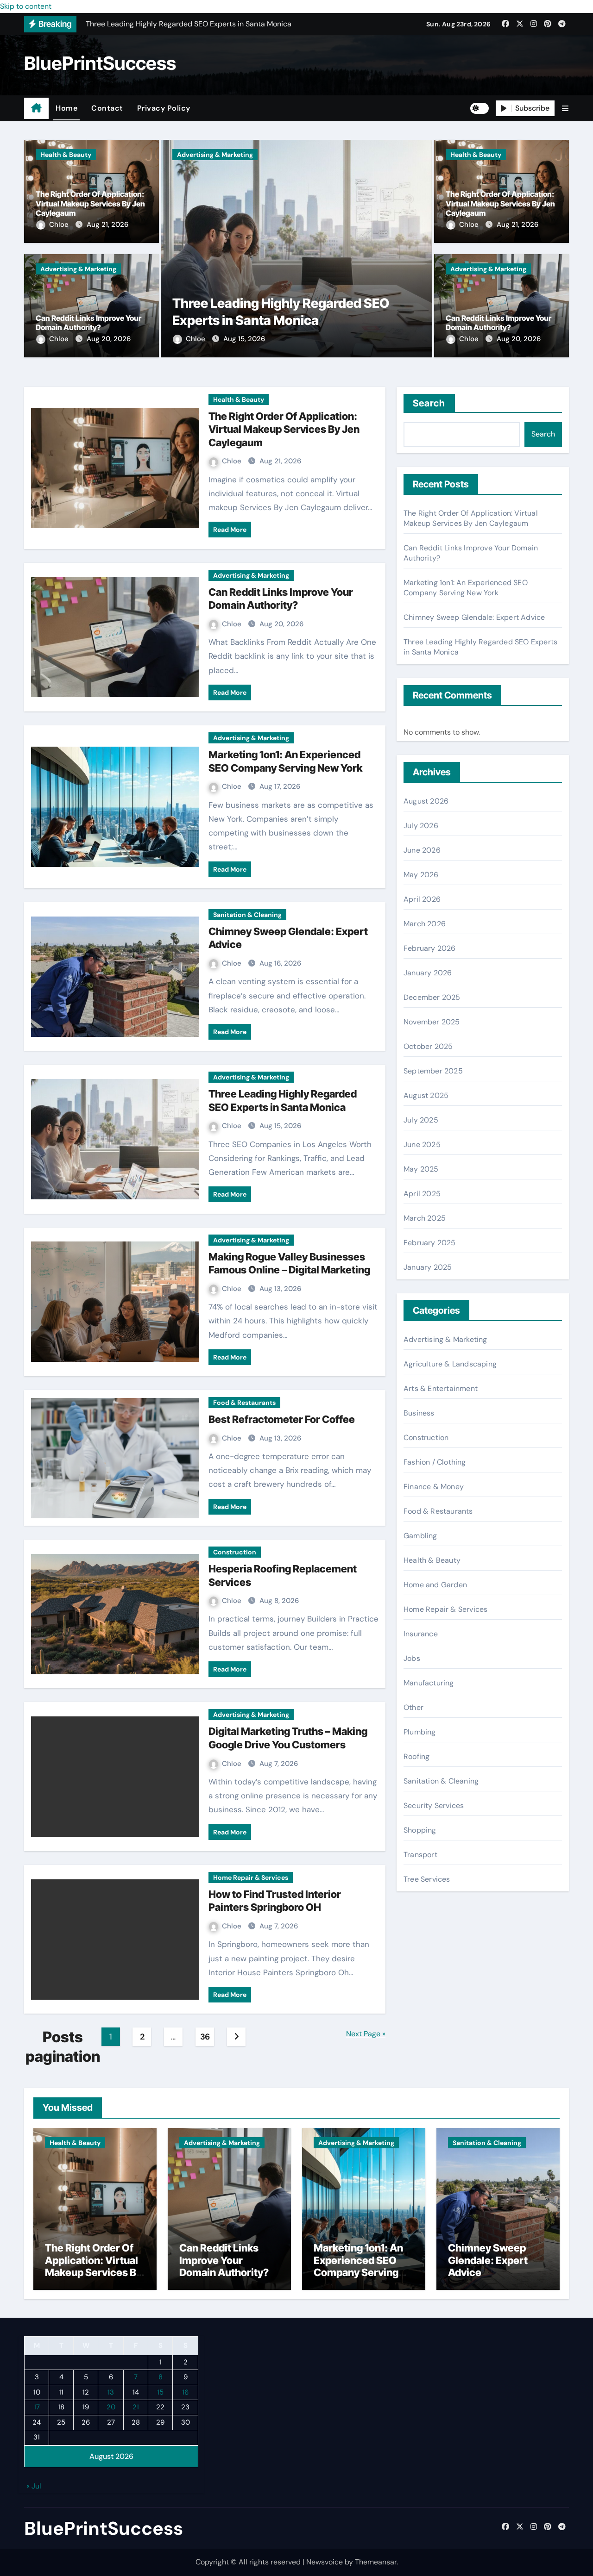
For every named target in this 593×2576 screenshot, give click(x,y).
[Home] (36, 108)
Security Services (434, 1806)
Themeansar (376, 2562)
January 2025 (428, 1267)
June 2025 (422, 1145)
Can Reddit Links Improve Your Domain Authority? (88, 323)
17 (37, 2408)
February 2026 (430, 948)
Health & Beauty (66, 155)
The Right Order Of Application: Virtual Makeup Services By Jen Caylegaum (90, 204)
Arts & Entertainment (441, 1388)
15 (160, 2392)
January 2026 (428, 973)
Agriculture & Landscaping (450, 1364)
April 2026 (422, 899)
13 (111, 2392)
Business (419, 1413)
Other (413, 1707)
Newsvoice (325, 2562)
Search (429, 403)
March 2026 (425, 924)
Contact (107, 108)
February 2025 (430, 1243)
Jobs (412, 1658)
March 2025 (425, 1218)
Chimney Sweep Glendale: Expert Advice (474, 617)
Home (66, 108)
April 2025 (422, 1194)
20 (111, 2408)
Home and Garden (435, 1585)
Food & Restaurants (244, 1403)
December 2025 (432, 997)
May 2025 (421, 1169)
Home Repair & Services (251, 1877)
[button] (565, 109)
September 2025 (433, 1071)
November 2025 (432, 1022)
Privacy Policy (164, 108)
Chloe (60, 225)
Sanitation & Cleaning (247, 915)
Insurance (421, 1634)
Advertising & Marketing (78, 269)
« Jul (34, 2486)
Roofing (416, 1756)
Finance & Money (434, 1487)
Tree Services (427, 1879)
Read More (230, 530)
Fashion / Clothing (435, 1462)
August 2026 (426, 801)
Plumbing (420, 1732)
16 (185, 2392)
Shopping (420, 1830)
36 (205, 2037)
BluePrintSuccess (100, 63)
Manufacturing (429, 1683)
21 (136, 2408)
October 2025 (428, 1046)
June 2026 (422, 850)
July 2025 (421, 1120)
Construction (235, 1552)
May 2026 (421, 875)
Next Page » (366, 2034)
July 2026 (421, 826)
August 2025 (426, 1095)
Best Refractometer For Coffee (282, 1419)
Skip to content (26, 6)
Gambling (420, 1536)
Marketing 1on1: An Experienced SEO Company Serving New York (466, 588)
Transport (420, 1855)
